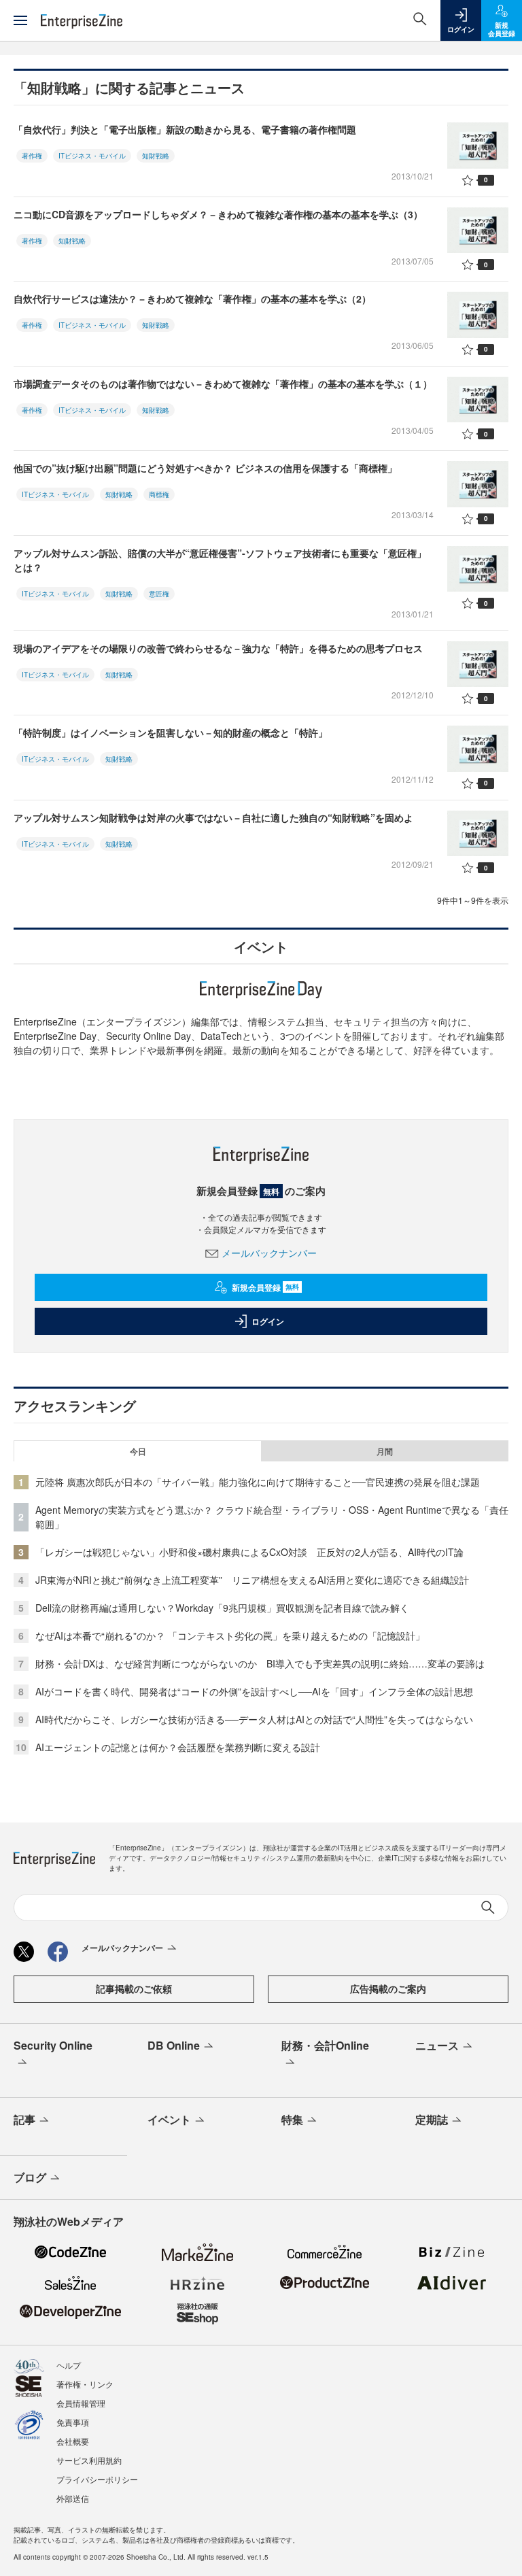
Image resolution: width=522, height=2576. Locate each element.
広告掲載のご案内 (388, 1988)
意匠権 (159, 594)
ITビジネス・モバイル (92, 156)
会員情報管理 (81, 2403)
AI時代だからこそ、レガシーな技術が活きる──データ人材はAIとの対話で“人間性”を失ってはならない (254, 1719)
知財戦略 (156, 156)
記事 (24, 2119)
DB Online (174, 2045)
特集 (292, 2119)
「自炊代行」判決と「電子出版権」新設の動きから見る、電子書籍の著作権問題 (185, 129)
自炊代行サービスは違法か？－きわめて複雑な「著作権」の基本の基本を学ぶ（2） (192, 299)
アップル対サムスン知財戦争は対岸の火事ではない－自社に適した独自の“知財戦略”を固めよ (213, 817)
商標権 (159, 494)
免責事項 (73, 2422)
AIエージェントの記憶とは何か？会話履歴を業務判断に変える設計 (178, 1747)
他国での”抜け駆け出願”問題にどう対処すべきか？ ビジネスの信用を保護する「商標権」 (205, 468)
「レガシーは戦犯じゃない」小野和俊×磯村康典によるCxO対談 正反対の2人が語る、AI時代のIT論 (249, 1552)
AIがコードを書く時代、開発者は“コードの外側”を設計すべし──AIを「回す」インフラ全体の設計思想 (254, 1691)
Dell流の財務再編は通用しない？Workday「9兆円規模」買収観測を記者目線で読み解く (222, 1608)
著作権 (32, 156)
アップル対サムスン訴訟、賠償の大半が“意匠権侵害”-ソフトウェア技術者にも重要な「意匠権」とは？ (220, 560)
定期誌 (432, 2119)
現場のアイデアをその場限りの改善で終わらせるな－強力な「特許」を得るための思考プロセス (218, 648)
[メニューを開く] (20, 20)
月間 (385, 1451)
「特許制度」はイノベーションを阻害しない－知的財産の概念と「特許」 (171, 732)
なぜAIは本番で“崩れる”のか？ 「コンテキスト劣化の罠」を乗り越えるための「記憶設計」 (230, 1636)
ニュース (437, 2045)
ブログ (30, 2177)
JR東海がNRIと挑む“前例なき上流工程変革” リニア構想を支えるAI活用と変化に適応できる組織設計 (252, 1580)
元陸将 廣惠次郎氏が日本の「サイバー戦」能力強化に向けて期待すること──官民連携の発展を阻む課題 (258, 1482)
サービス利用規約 (89, 2460)
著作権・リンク (85, 2384)
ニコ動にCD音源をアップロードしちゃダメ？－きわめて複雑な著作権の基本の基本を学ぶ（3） (218, 214)
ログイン (268, 1321)
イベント (169, 2119)
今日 (138, 1451)
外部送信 (73, 2498)
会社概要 (73, 2441)
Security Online (53, 2045)
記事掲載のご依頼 (134, 1988)
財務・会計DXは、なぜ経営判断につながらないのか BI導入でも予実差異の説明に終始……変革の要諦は (260, 1663)
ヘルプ (69, 2365)
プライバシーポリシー (97, 2479)
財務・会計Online (325, 2045)
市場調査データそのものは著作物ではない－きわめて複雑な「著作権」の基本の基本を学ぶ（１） (223, 384)
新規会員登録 (265, 1287)
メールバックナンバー (269, 1253)
